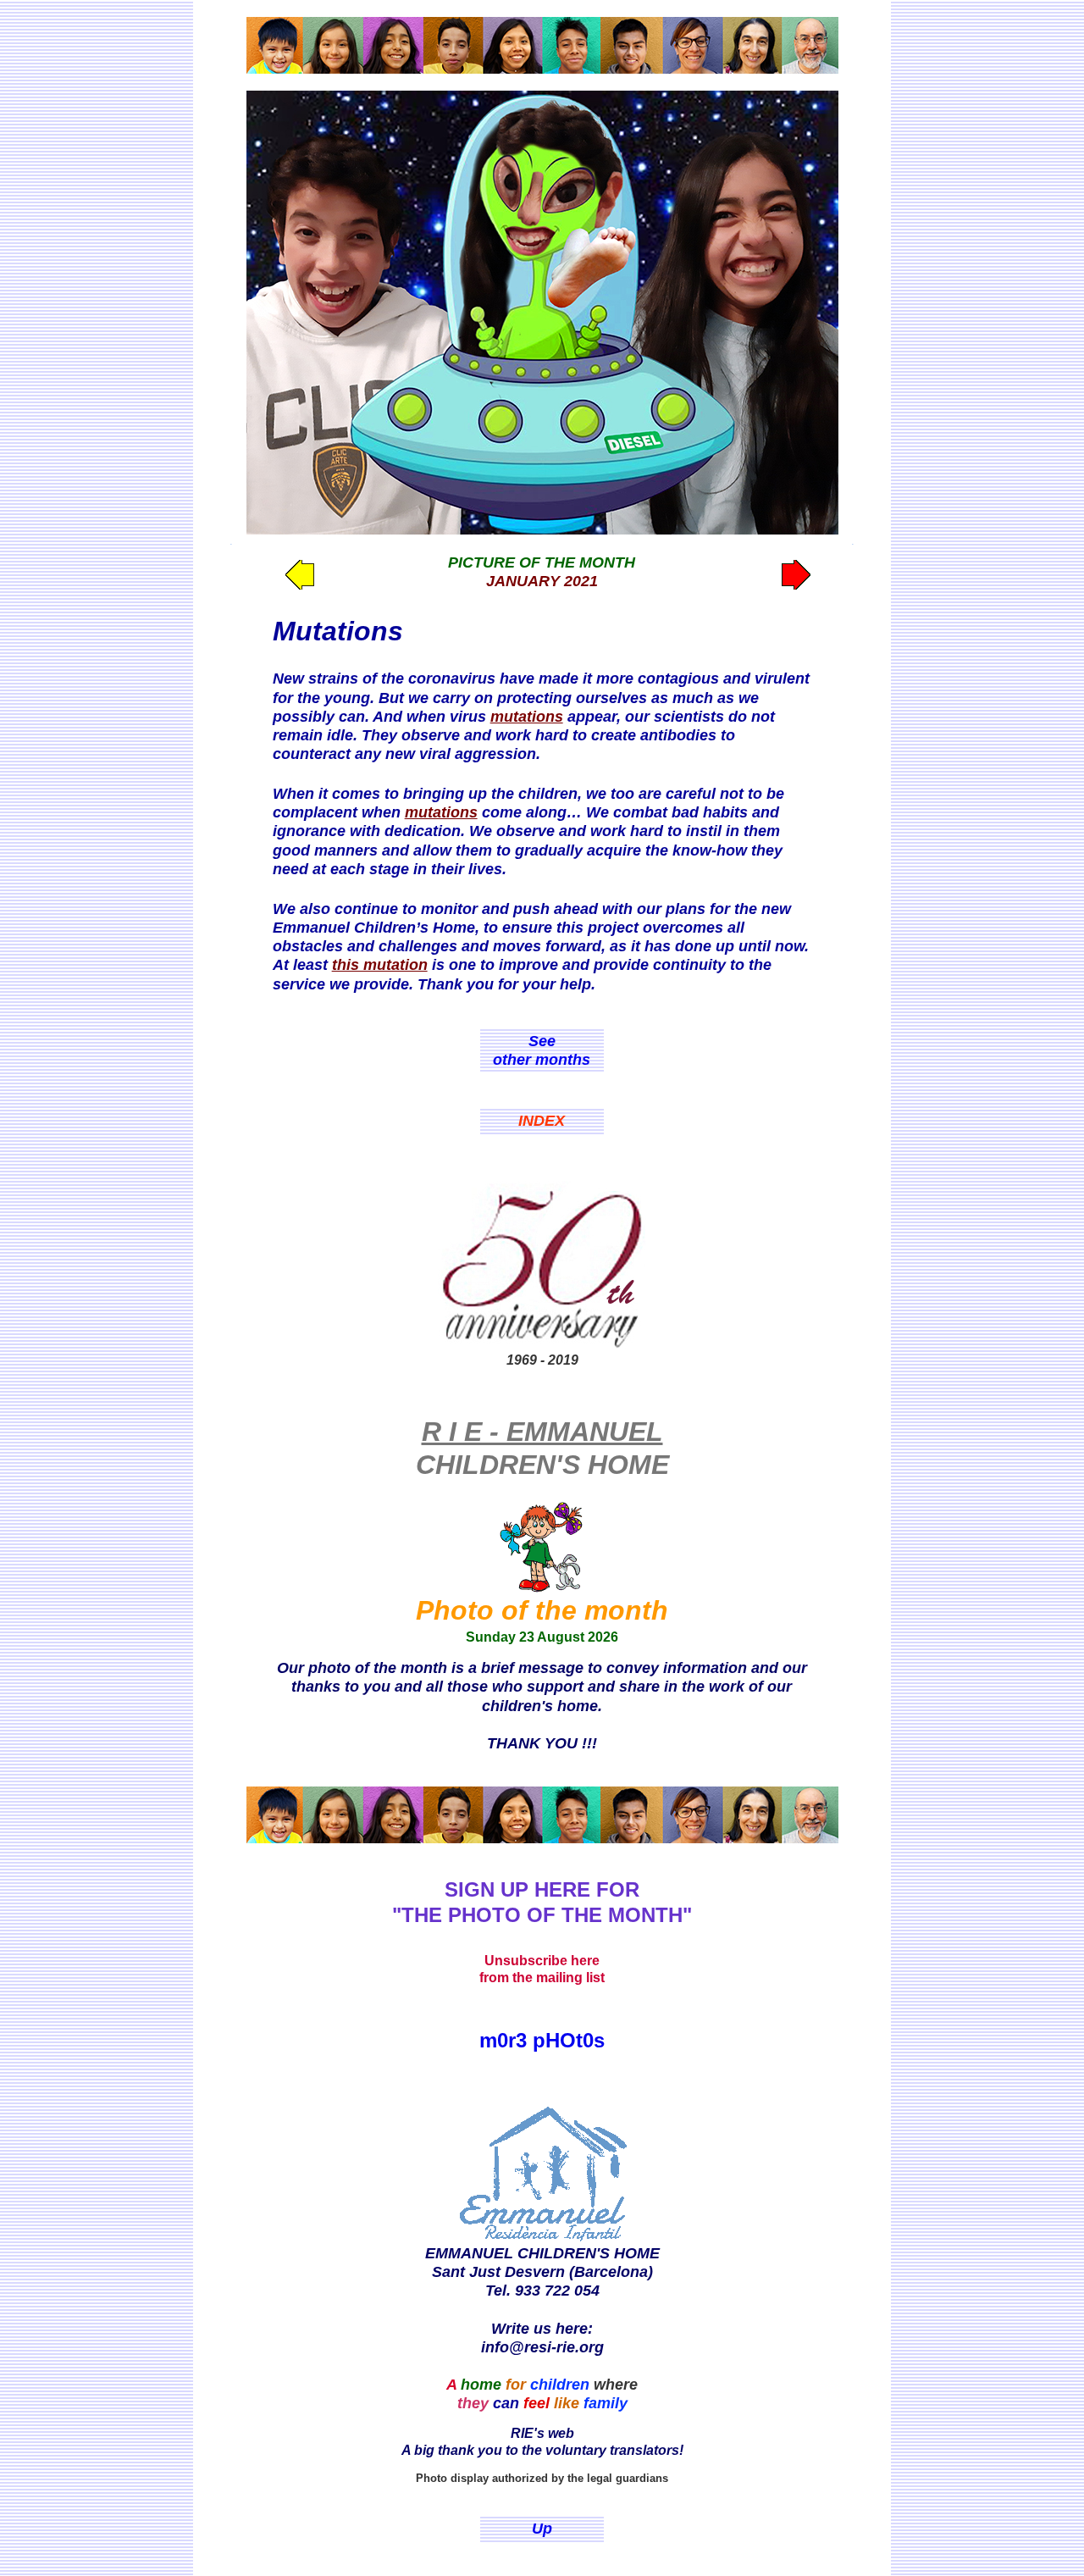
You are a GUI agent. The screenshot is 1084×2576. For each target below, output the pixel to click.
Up (542, 2529)
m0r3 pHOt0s (542, 2040)
